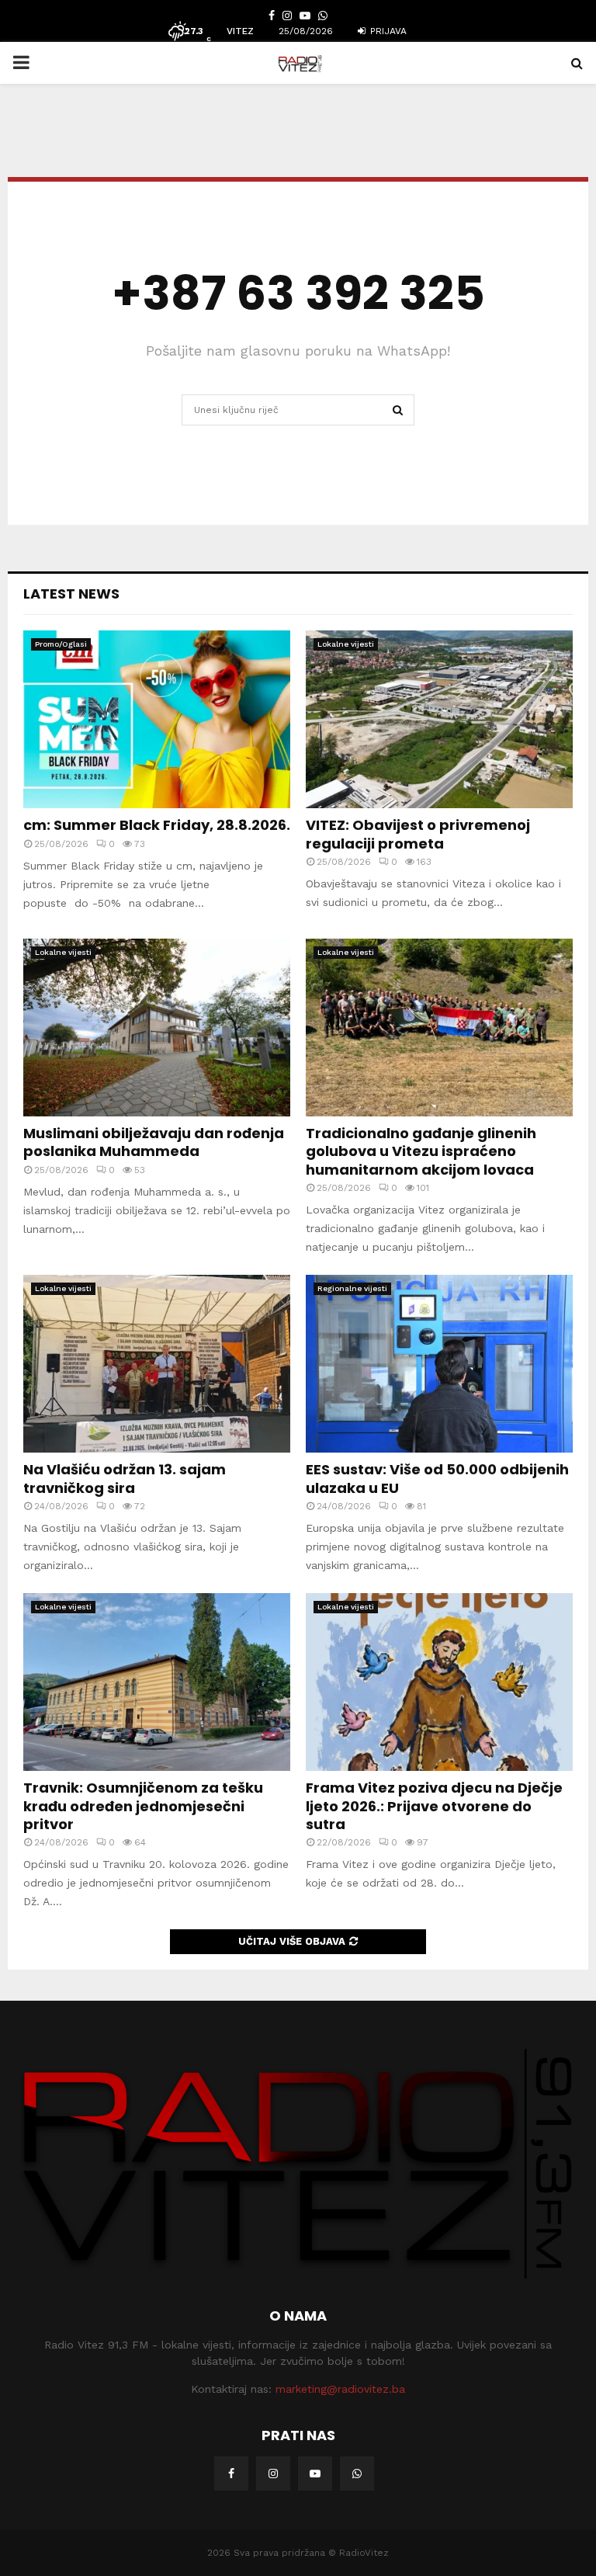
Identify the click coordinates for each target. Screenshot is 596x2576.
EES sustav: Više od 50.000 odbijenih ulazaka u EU (437, 1478)
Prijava (387, 31)
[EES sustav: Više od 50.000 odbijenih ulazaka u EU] (439, 1364)
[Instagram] (273, 2474)
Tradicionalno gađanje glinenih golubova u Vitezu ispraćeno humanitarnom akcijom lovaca (421, 1151)
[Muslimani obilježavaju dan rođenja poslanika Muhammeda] (157, 1028)
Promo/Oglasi (61, 644)
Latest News (71, 594)
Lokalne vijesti (346, 644)
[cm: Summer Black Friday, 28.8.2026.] (157, 719)
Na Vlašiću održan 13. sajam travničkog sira (125, 1478)
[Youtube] (315, 2474)
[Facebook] (231, 2474)
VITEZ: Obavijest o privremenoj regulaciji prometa (418, 834)
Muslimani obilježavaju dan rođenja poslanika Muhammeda (154, 1142)
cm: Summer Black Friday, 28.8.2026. (157, 825)
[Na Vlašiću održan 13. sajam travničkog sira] (157, 1364)
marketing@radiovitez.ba (340, 2389)
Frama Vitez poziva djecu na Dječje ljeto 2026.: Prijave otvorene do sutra (434, 1806)
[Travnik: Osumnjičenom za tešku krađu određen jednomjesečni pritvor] (157, 1682)
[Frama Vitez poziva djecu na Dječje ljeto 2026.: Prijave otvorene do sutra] (439, 1682)
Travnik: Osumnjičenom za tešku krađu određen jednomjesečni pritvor (143, 1806)
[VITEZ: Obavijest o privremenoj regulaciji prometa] (439, 719)
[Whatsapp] (357, 2474)
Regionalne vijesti (352, 1288)
